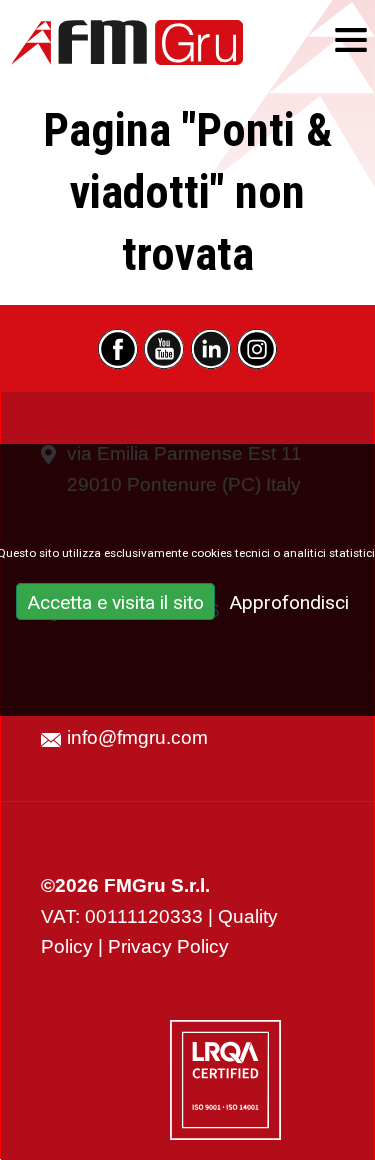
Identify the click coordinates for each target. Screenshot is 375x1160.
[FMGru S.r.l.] (127, 42)
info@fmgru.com (137, 737)
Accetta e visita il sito (115, 602)
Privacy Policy (168, 946)
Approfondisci (289, 602)
